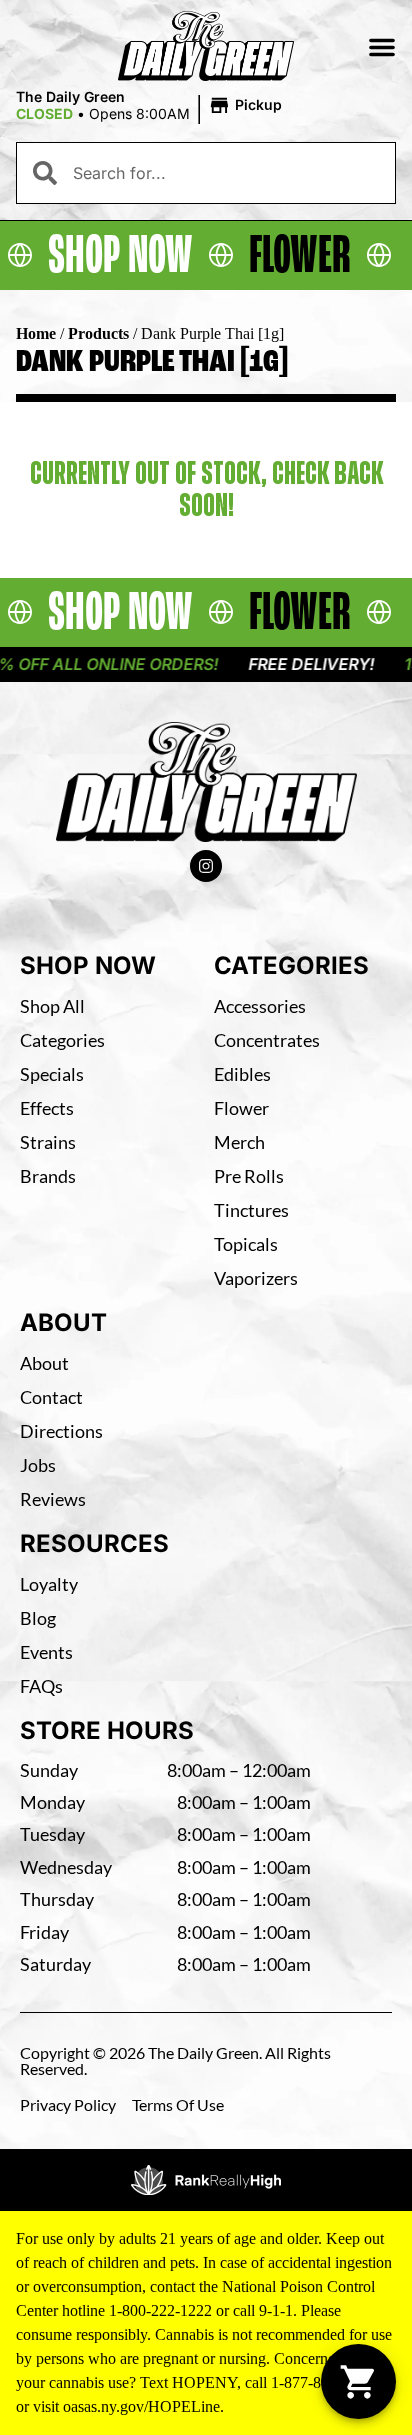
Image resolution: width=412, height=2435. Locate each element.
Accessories (260, 1006)
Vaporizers (256, 1278)
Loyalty (49, 1584)
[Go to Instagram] (206, 866)
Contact (51, 1397)
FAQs (41, 1686)
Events (46, 1652)
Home (36, 333)
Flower (241, 1108)
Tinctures (251, 1210)
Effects (47, 1108)
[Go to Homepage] (206, 782)
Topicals (246, 1244)
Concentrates (267, 1040)
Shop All (52, 1006)
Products (98, 333)
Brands (48, 1176)
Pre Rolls (249, 1176)
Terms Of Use (178, 2104)
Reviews (53, 1499)
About (44, 1363)
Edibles (242, 1074)
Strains (48, 1142)
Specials (52, 1074)
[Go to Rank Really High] (206, 2180)
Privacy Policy (68, 2104)
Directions (61, 1431)
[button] (382, 47)
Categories (62, 1040)
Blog (38, 1618)
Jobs (38, 1465)
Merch (239, 1142)
